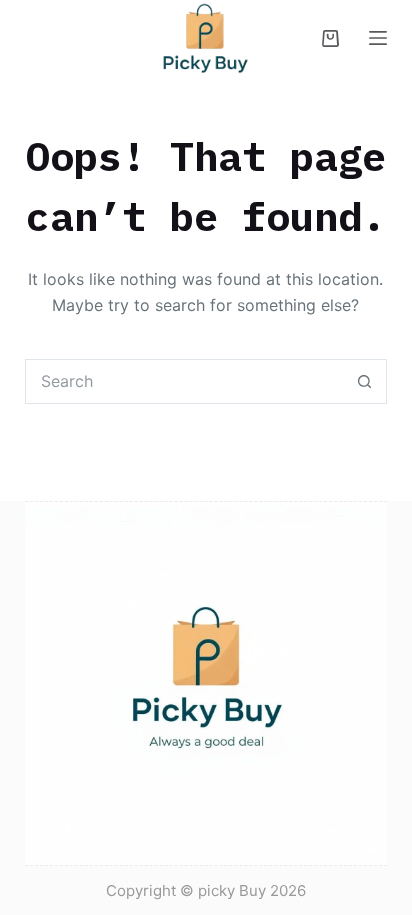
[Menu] (378, 38)
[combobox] (185, 381)
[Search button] (364, 381)
